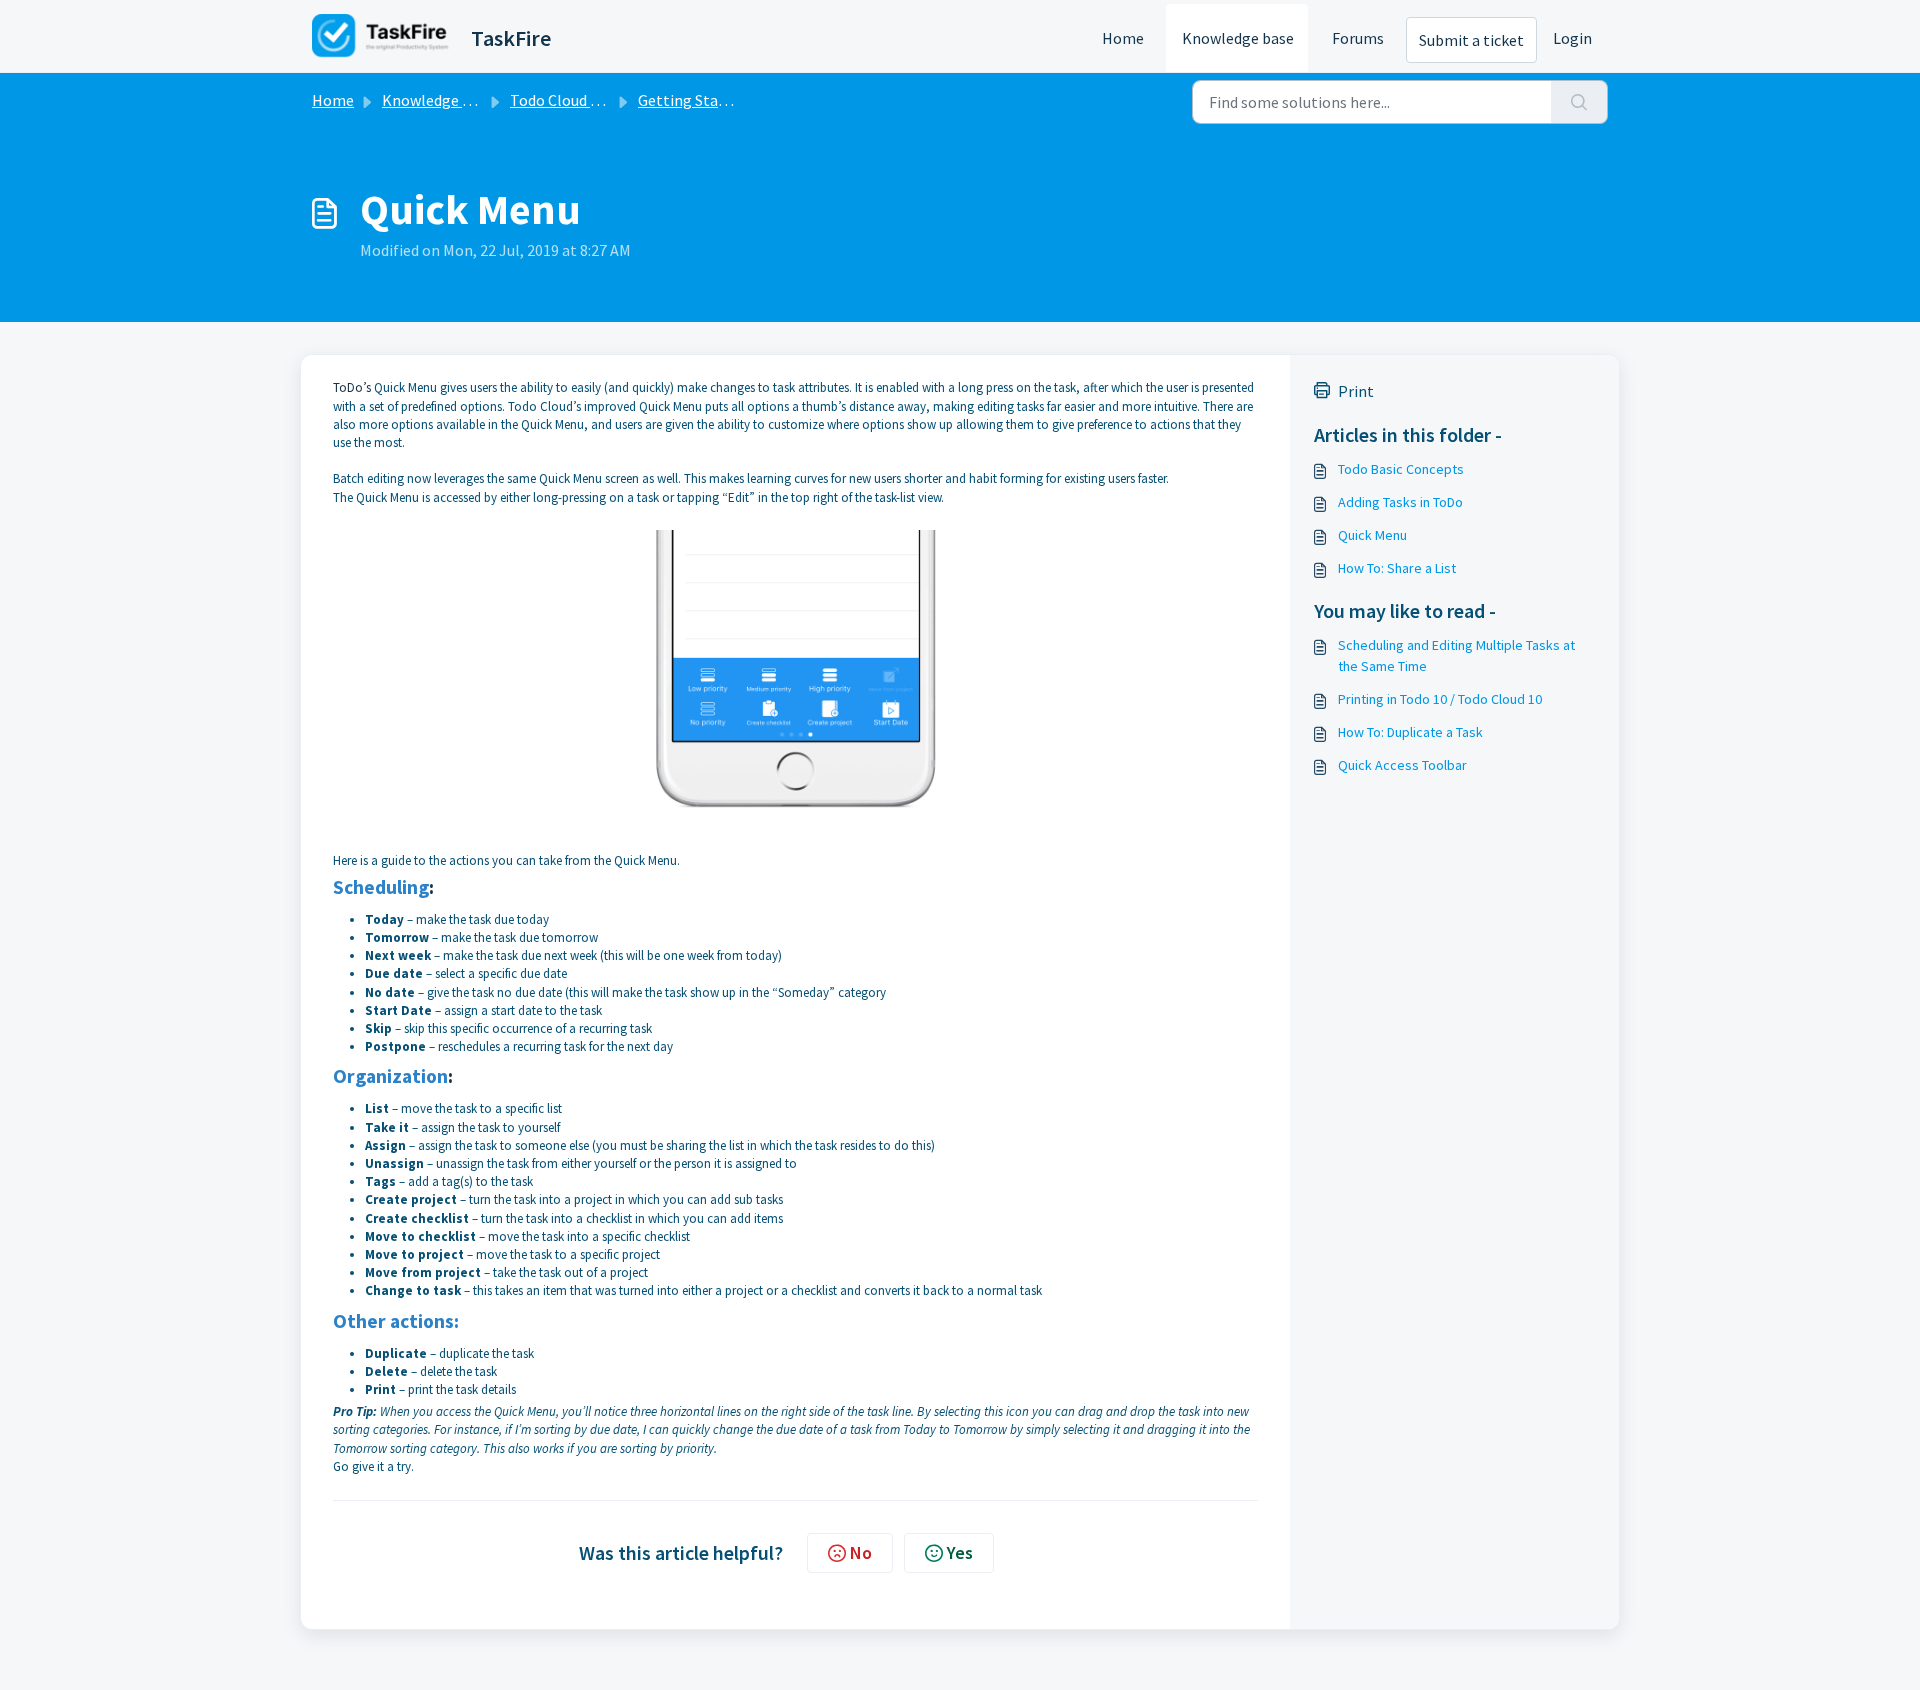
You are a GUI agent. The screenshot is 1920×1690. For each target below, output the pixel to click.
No (861, 1552)
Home (1123, 38)
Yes (960, 1552)
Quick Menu (1372, 535)
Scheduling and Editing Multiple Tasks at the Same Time (1456, 655)
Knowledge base (1238, 38)
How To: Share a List (1397, 568)
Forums (1358, 38)
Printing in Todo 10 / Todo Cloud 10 (1440, 699)
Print (1356, 391)
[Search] (1579, 102)
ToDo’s (352, 387)
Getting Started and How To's (739, 100)
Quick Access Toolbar (1402, 765)
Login (1572, 38)
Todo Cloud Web (565, 100)
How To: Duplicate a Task (1410, 732)
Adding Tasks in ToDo (1400, 502)
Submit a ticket (1471, 40)
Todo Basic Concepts (1401, 469)
